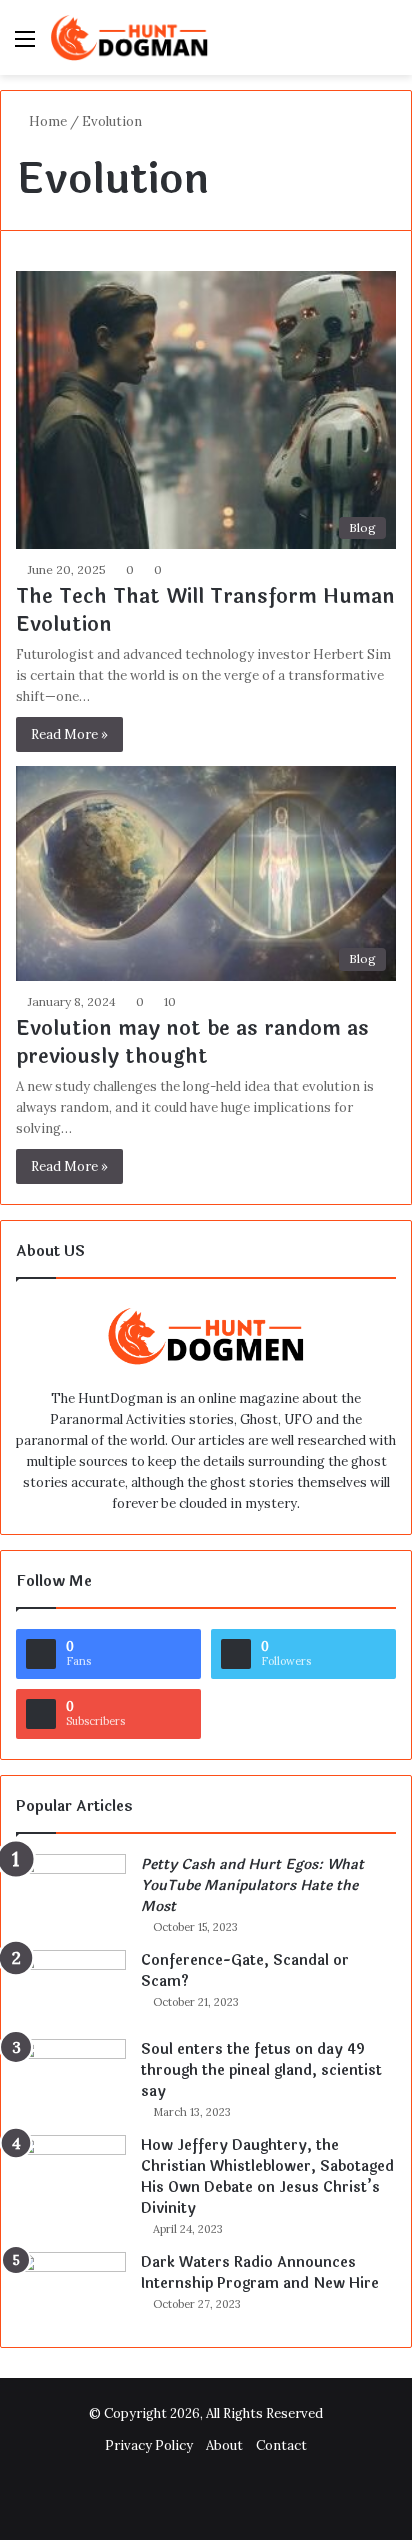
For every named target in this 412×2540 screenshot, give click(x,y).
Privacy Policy (149, 2445)
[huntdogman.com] (130, 37)
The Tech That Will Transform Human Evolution (205, 610)
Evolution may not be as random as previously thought (192, 1042)
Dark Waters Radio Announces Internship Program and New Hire (260, 2273)
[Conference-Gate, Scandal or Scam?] (71, 1987)
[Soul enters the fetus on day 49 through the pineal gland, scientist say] (71, 2076)
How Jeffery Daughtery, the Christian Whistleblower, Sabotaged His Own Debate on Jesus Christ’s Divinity (267, 2177)
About (224, 2445)
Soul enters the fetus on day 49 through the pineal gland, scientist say (261, 2070)
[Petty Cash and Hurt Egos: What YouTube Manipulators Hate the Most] (71, 1891)
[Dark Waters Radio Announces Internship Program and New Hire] (71, 2289)
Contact (281, 2445)
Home (46, 121)
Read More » (69, 734)
